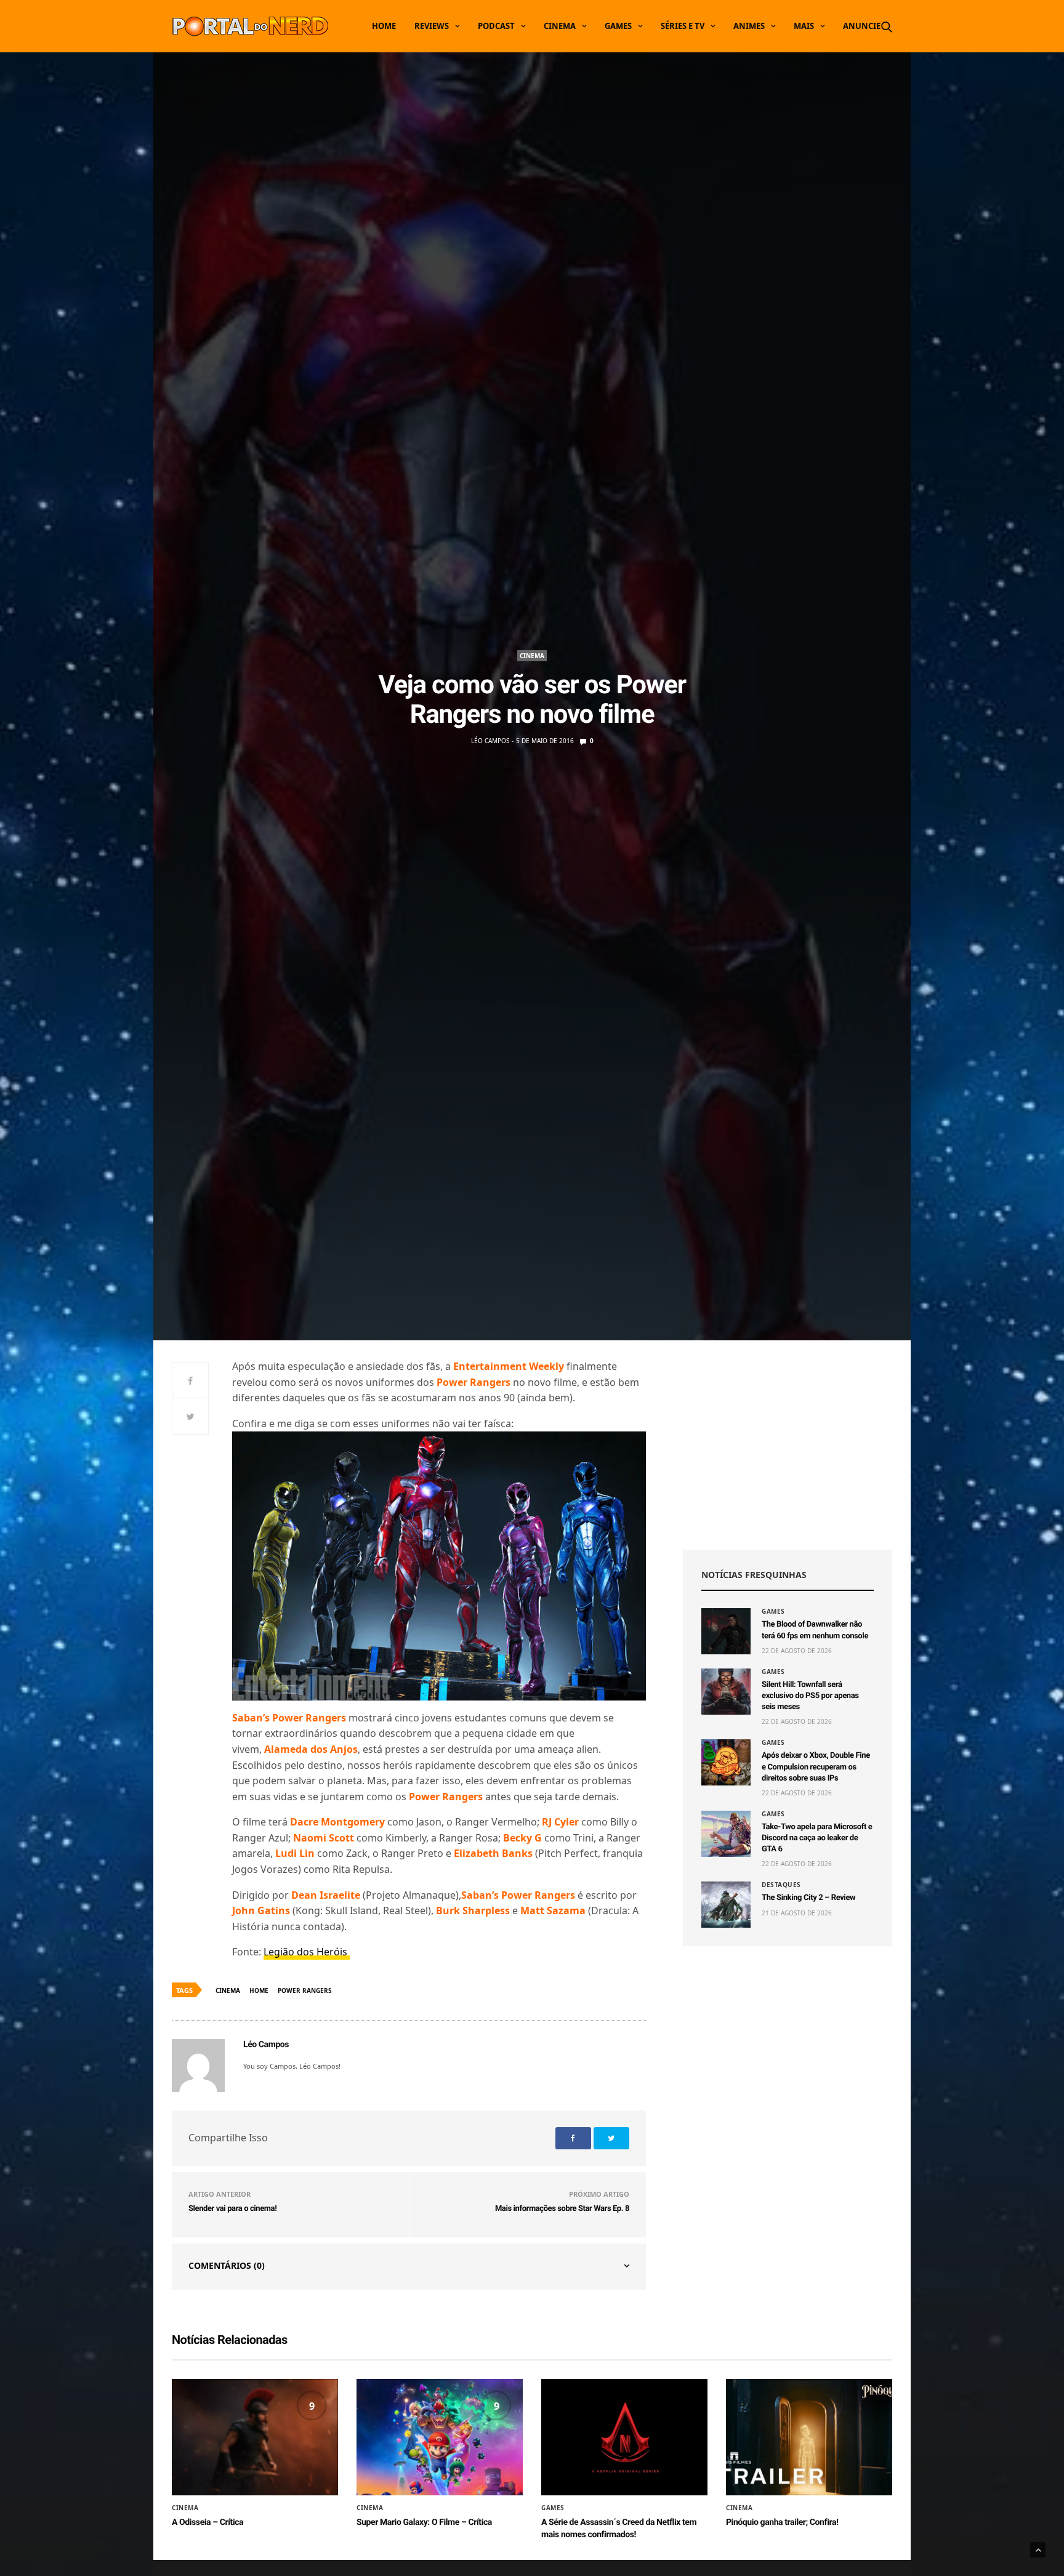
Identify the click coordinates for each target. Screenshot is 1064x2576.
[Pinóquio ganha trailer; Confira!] (809, 2437)
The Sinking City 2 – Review (808, 1898)
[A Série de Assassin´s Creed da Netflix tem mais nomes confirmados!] (624, 2437)
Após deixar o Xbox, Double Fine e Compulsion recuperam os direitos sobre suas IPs (816, 1767)
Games (618, 26)
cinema (228, 1990)
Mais (804, 26)
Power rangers (305, 1990)
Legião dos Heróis (307, 1952)
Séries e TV (683, 26)
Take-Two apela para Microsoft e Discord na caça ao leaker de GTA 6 (817, 1838)
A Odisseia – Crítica (208, 2522)
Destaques (781, 1885)
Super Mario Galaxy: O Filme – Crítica (424, 2522)
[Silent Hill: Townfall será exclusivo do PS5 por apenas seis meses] (726, 1692)
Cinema (560, 26)
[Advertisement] (788, 1445)
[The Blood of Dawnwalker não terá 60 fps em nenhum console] (726, 1631)
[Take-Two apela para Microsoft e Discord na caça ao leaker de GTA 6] (726, 1834)
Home (384, 26)
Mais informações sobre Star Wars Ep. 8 (562, 2209)
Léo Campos (490, 741)
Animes (749, 26)
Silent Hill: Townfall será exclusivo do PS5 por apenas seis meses (810, 1696)
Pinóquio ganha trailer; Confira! (782, 2522)
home (259, 1990)
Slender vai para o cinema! (232, 2209)
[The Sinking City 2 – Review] (726, 1905)
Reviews (432, 26)
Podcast (496, 26)
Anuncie (862, 26)
